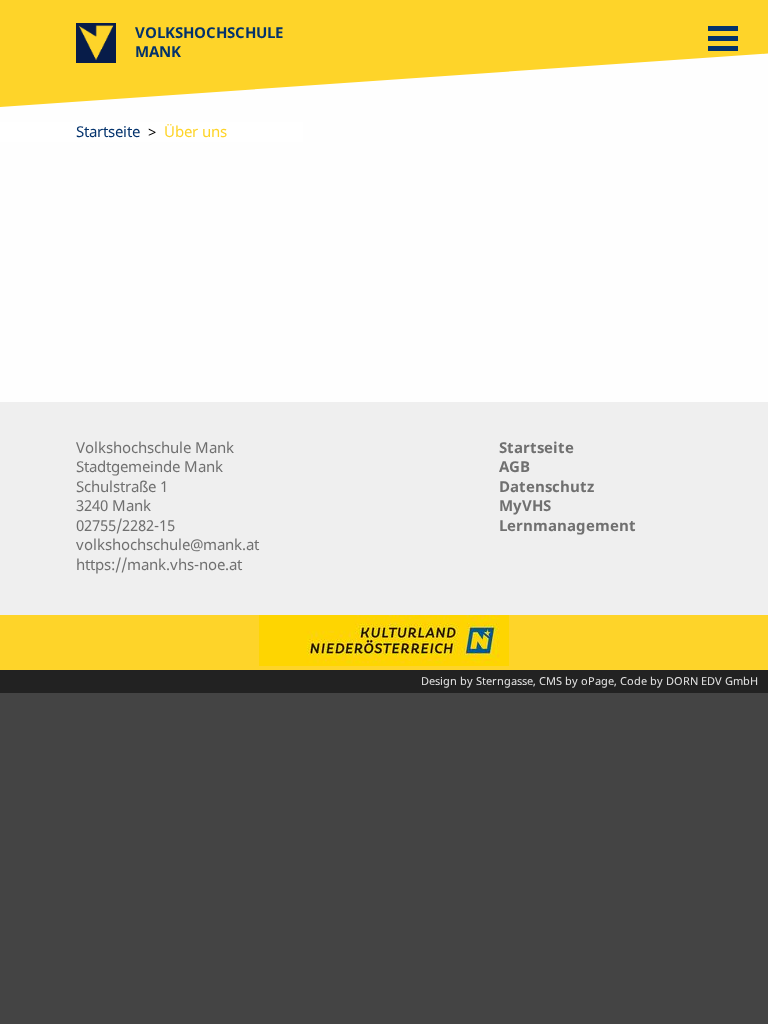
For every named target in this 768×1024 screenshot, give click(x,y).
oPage (597, 681)
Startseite (108, 131)
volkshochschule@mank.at (167, 544)
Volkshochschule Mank (209, 41)
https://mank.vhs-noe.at (159, 564)
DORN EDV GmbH (712, 681)
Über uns (195, 131)
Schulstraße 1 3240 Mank (122, 496)
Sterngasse (504, 681)
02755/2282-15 (125, 525)
